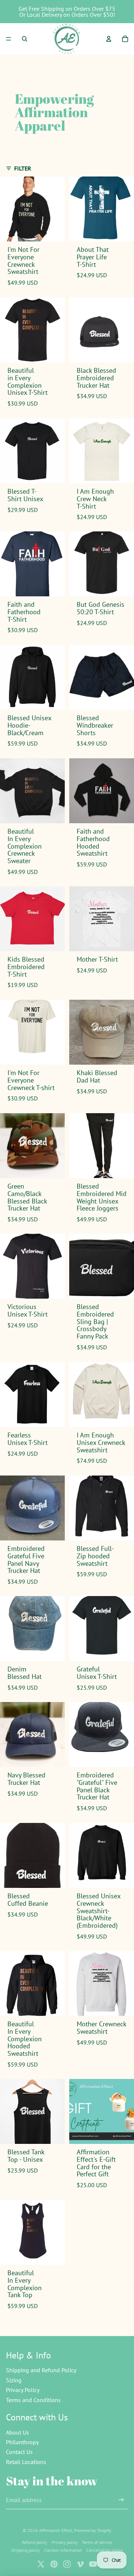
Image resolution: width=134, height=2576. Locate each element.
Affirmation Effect (56, 2530)
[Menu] (9, 39)
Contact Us (19, 2452)
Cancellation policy (105, 2550)
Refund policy (35, 2542)
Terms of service (97, 2542)
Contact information (63, 2550)
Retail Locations (26, 2462)
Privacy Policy (23, 2390)
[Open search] (25, 39)
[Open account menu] (109, 39)
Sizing (14, 2380)
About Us (17, 2432)
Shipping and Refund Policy (41, 2370)
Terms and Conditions (33, 2400)
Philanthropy (22, 2442)
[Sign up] (121, 2500)
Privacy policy (65, 2542)
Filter (23, 168)
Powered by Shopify (93, 2530)
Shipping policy (25, 2550)
